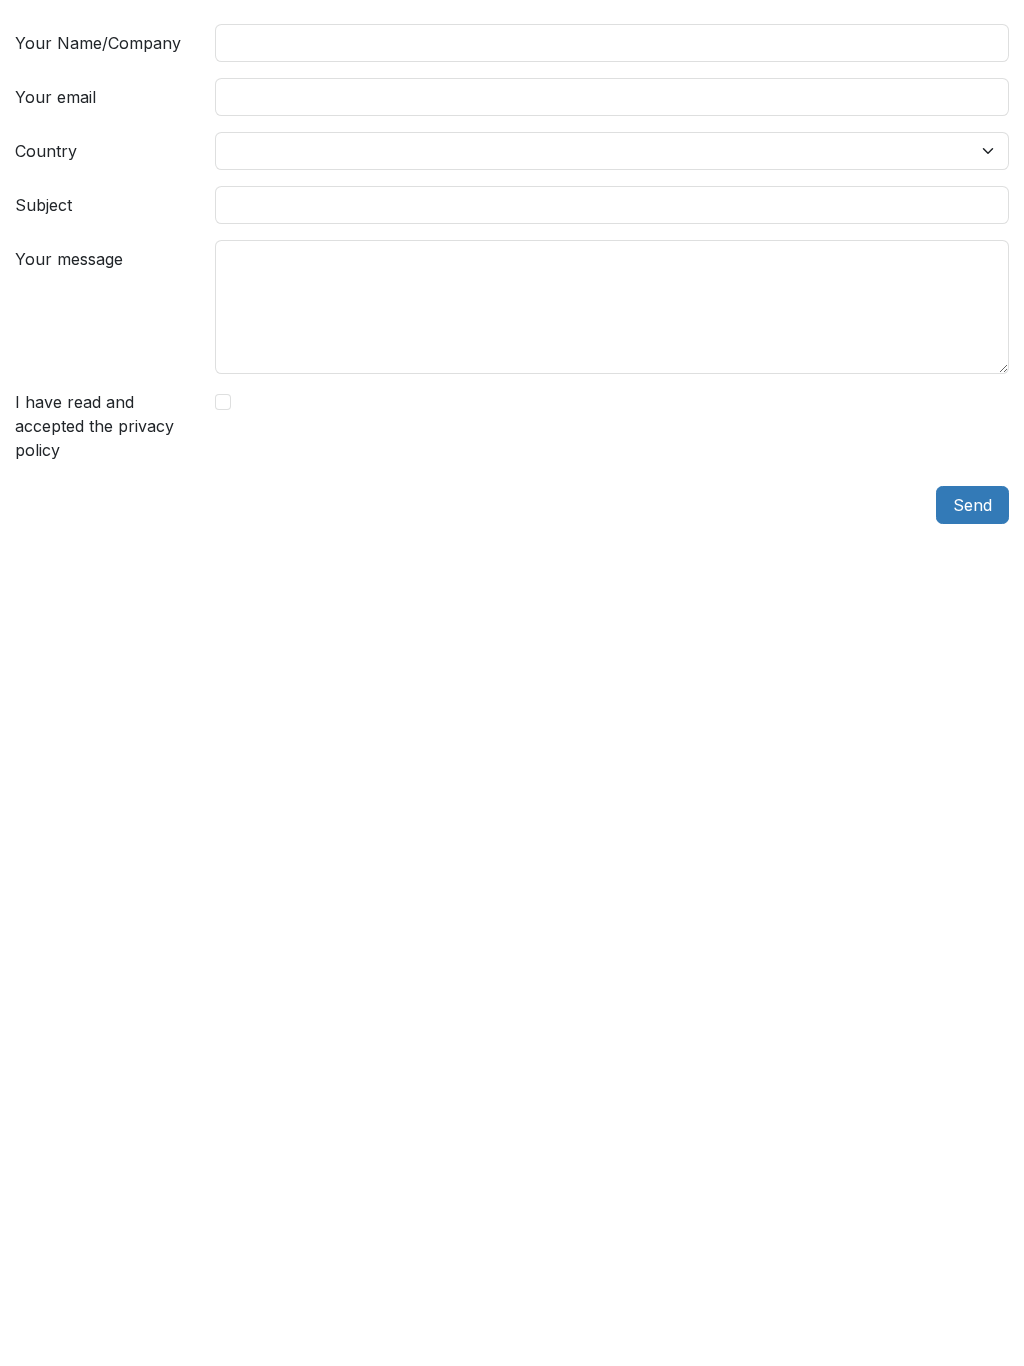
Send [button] (972, 505)
